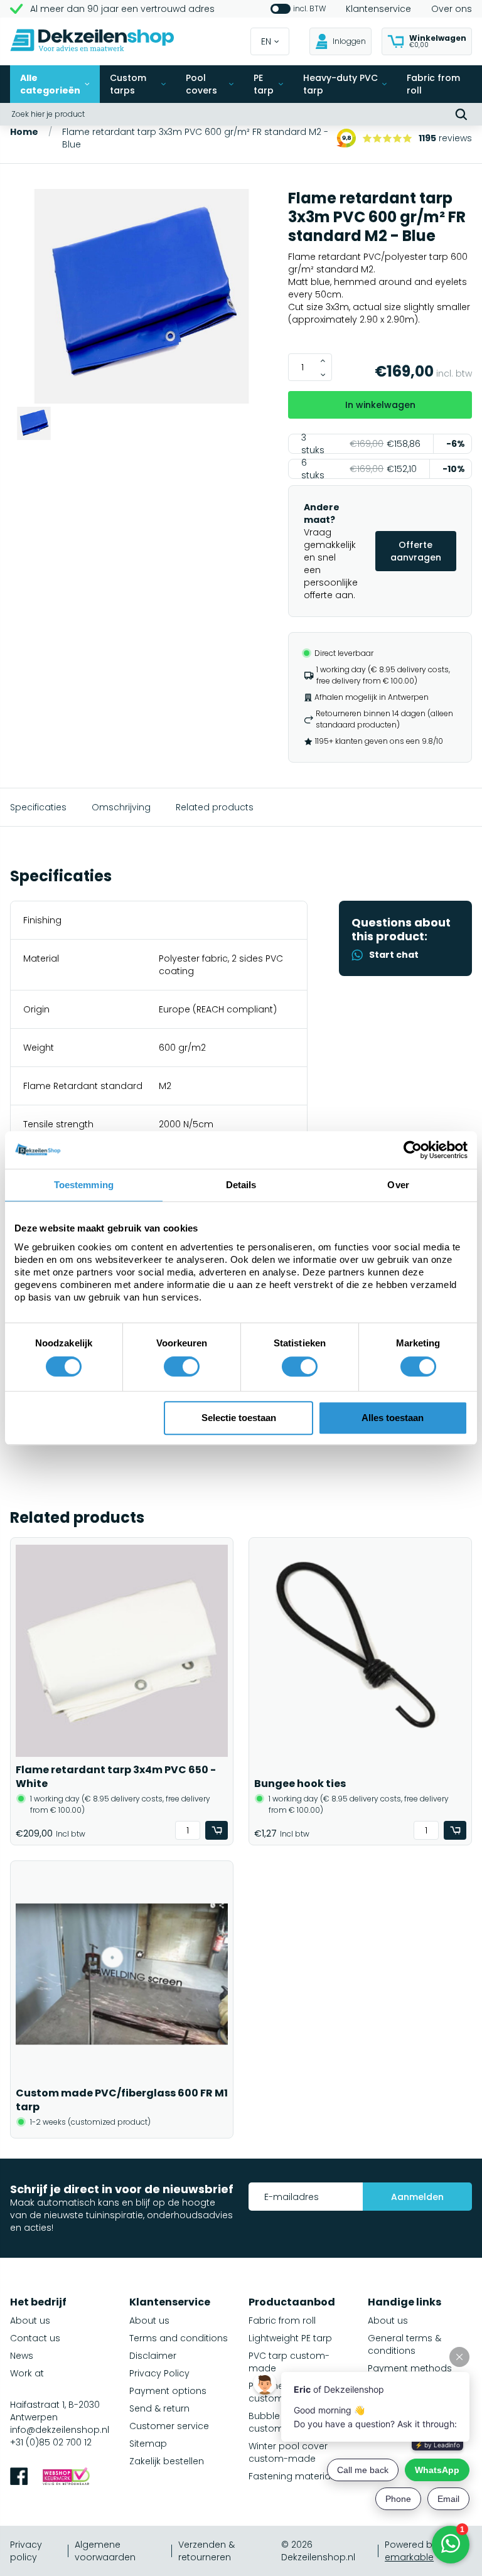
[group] (142, 298)
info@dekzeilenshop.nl (60, 2430)
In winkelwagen (380, 405)
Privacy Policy (159, 2373)
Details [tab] (241, 1185)
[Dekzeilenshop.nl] (92, 42)
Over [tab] (398, 1185)
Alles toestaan (393, 1418)
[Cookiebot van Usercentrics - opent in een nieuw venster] (413, 1150)
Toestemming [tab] (84, 1185)
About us (30, 2321)
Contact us (35, 2338)
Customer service (169, 2426)
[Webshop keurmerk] (66, 2478)
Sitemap (148, 2444)
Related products (215, 807)
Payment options (168, 2391)
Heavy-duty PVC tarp (340, 84)
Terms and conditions (179, 2338)
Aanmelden (417, 2197)
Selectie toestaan (239, 1418)
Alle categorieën (50, 84)
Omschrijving (121, 807)
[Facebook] (19, 2478)
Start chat (394, 955)
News (22, 2356)
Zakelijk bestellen (167, 2461)
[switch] (182, 1366)
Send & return (159, 2408)
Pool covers (201, 84)
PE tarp (264, 84)
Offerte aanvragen (416, 551)
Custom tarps (128, 84)
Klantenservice (378, 9)
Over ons (452, 9)
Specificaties (38, 807)
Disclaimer (153, 2356)
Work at (27, 2373)
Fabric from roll (433, 84)
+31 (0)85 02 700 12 (51, 2442)
